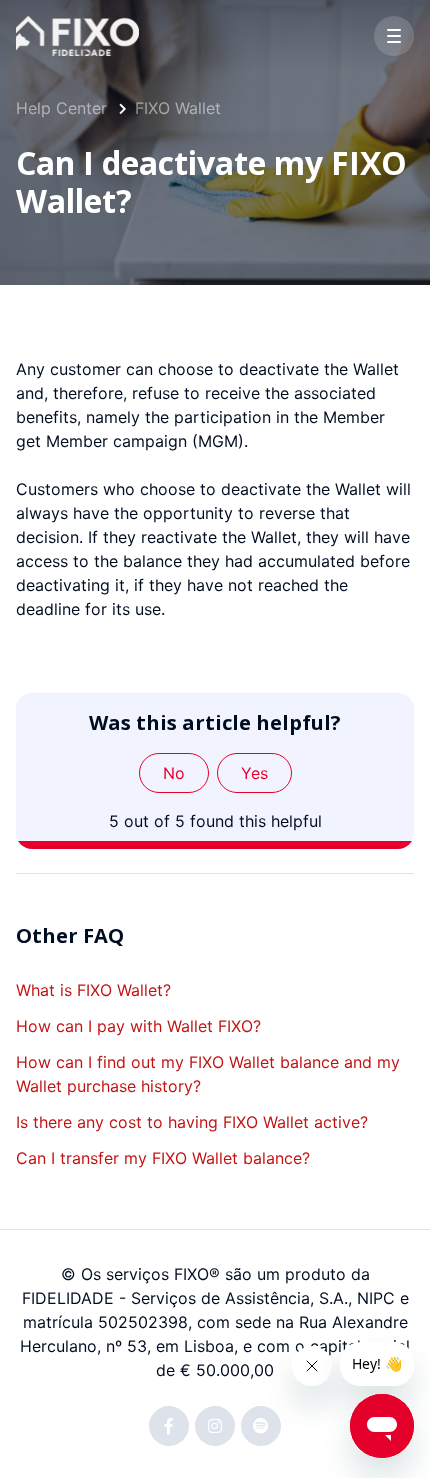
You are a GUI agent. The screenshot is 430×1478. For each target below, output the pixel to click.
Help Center (61, 108)
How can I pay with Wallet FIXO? (138, 1026)
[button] (394, 36)
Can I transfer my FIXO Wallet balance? (163, 1158)
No (174, 773)
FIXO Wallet (178, 108)
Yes (254, 773)
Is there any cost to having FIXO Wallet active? (192, 1122)
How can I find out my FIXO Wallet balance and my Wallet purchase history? (208, 1074)
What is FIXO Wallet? (93, 990)
